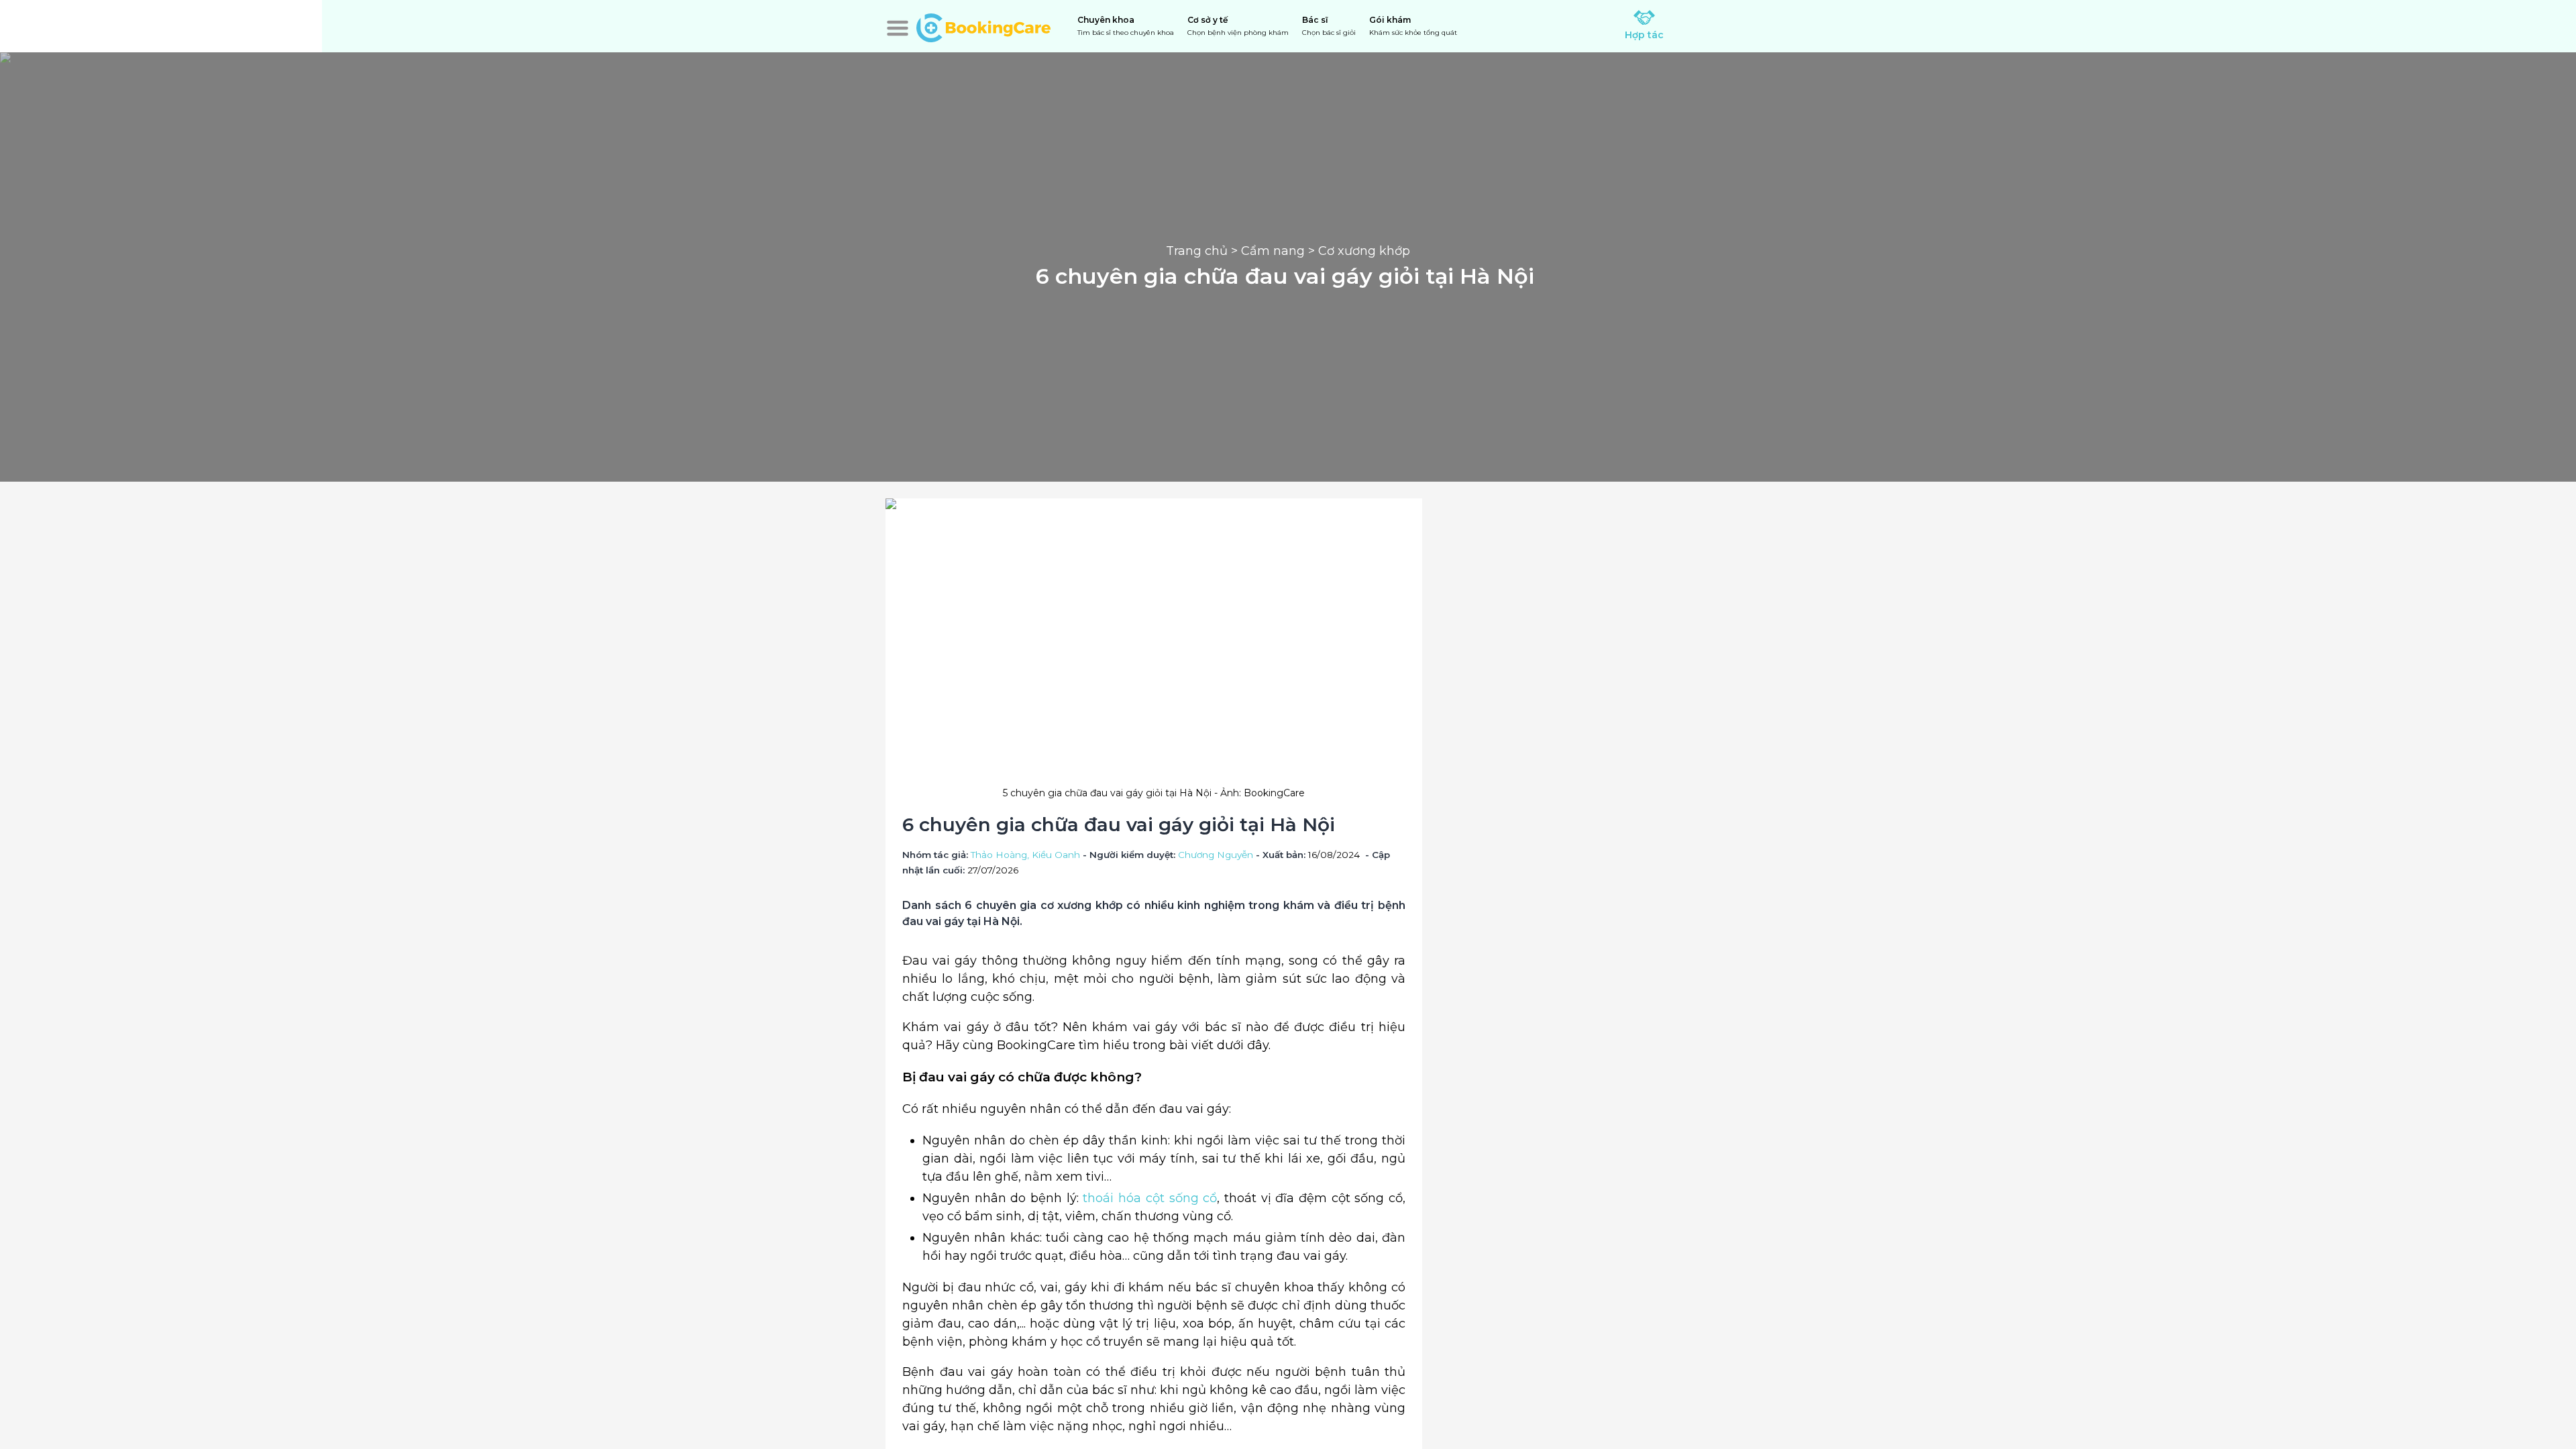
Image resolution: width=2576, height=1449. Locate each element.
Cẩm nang (1273, 251)
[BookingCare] (983, 26)
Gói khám (1413, 26)
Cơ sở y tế (1238, 26)
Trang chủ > (1203, 251)
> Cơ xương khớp (1357, 251)
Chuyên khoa (1126, 26)
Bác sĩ (1329, 26)
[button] (898, 28)
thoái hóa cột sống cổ (1148, 1198)
